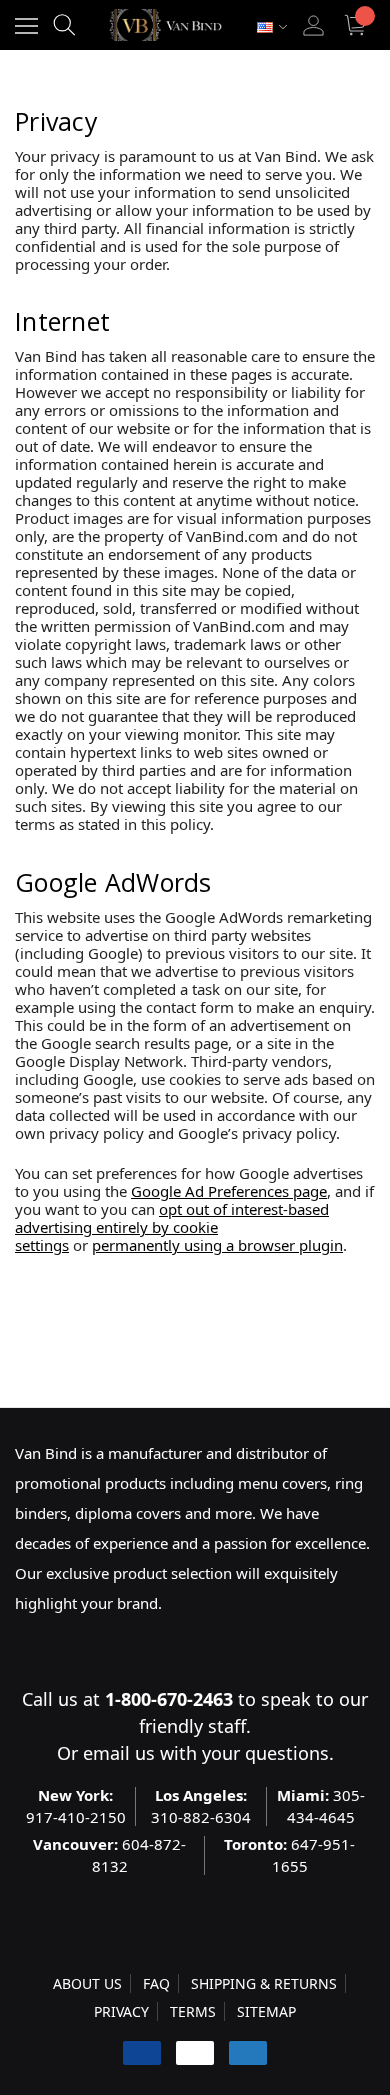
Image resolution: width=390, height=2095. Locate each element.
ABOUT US (87, 1983)
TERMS (193, 2011)
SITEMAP (266, 2011)
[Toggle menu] (26, 25)
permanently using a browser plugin (217, 1245)
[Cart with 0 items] (357, 25)
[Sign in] (313, 25)
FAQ (156, 1983)
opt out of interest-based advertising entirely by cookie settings (172, 1227)
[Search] (64, 25)
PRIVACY (121, 2011)
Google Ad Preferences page (229, 1191)
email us (119, 1753)
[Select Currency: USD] (272, 27)
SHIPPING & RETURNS (264, 1983)
